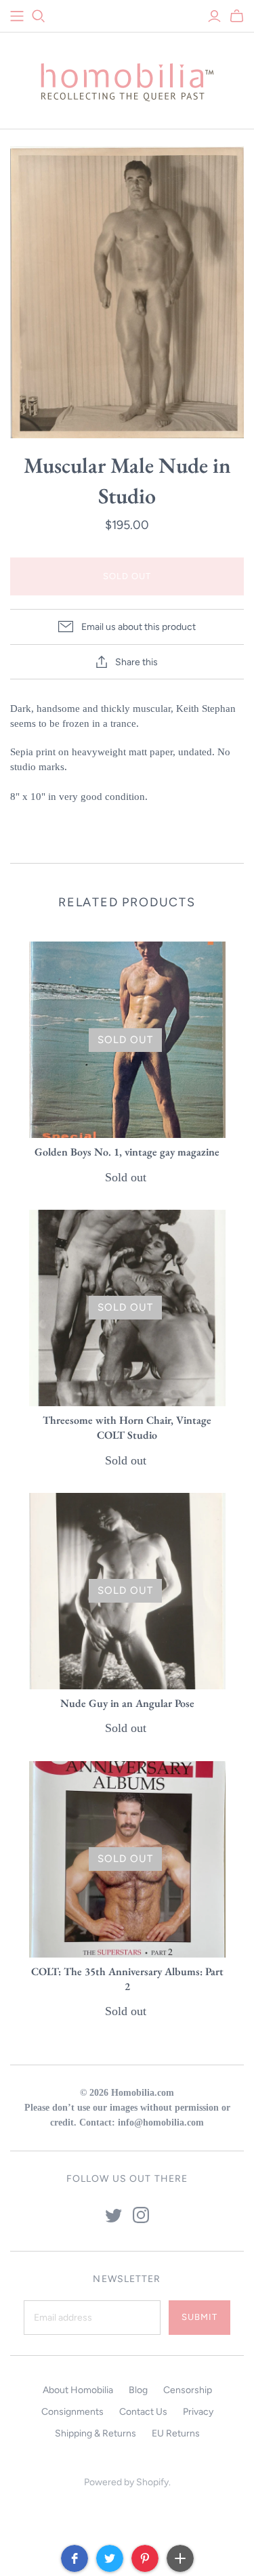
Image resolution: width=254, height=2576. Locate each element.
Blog (138, 2390)
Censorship (188, 2390)
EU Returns (176, 2433)
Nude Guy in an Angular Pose (127, 1703)
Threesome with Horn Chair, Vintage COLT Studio (127, 1428)
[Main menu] (17, 16)
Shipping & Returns (96, 2433)
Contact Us (143, 2412)
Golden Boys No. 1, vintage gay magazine (127, 1152)
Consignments (72, 2412)
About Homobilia (78, 2390)
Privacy (198, 2412)
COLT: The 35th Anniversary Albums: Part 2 (127, 1979)
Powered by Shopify (126, 2482)
